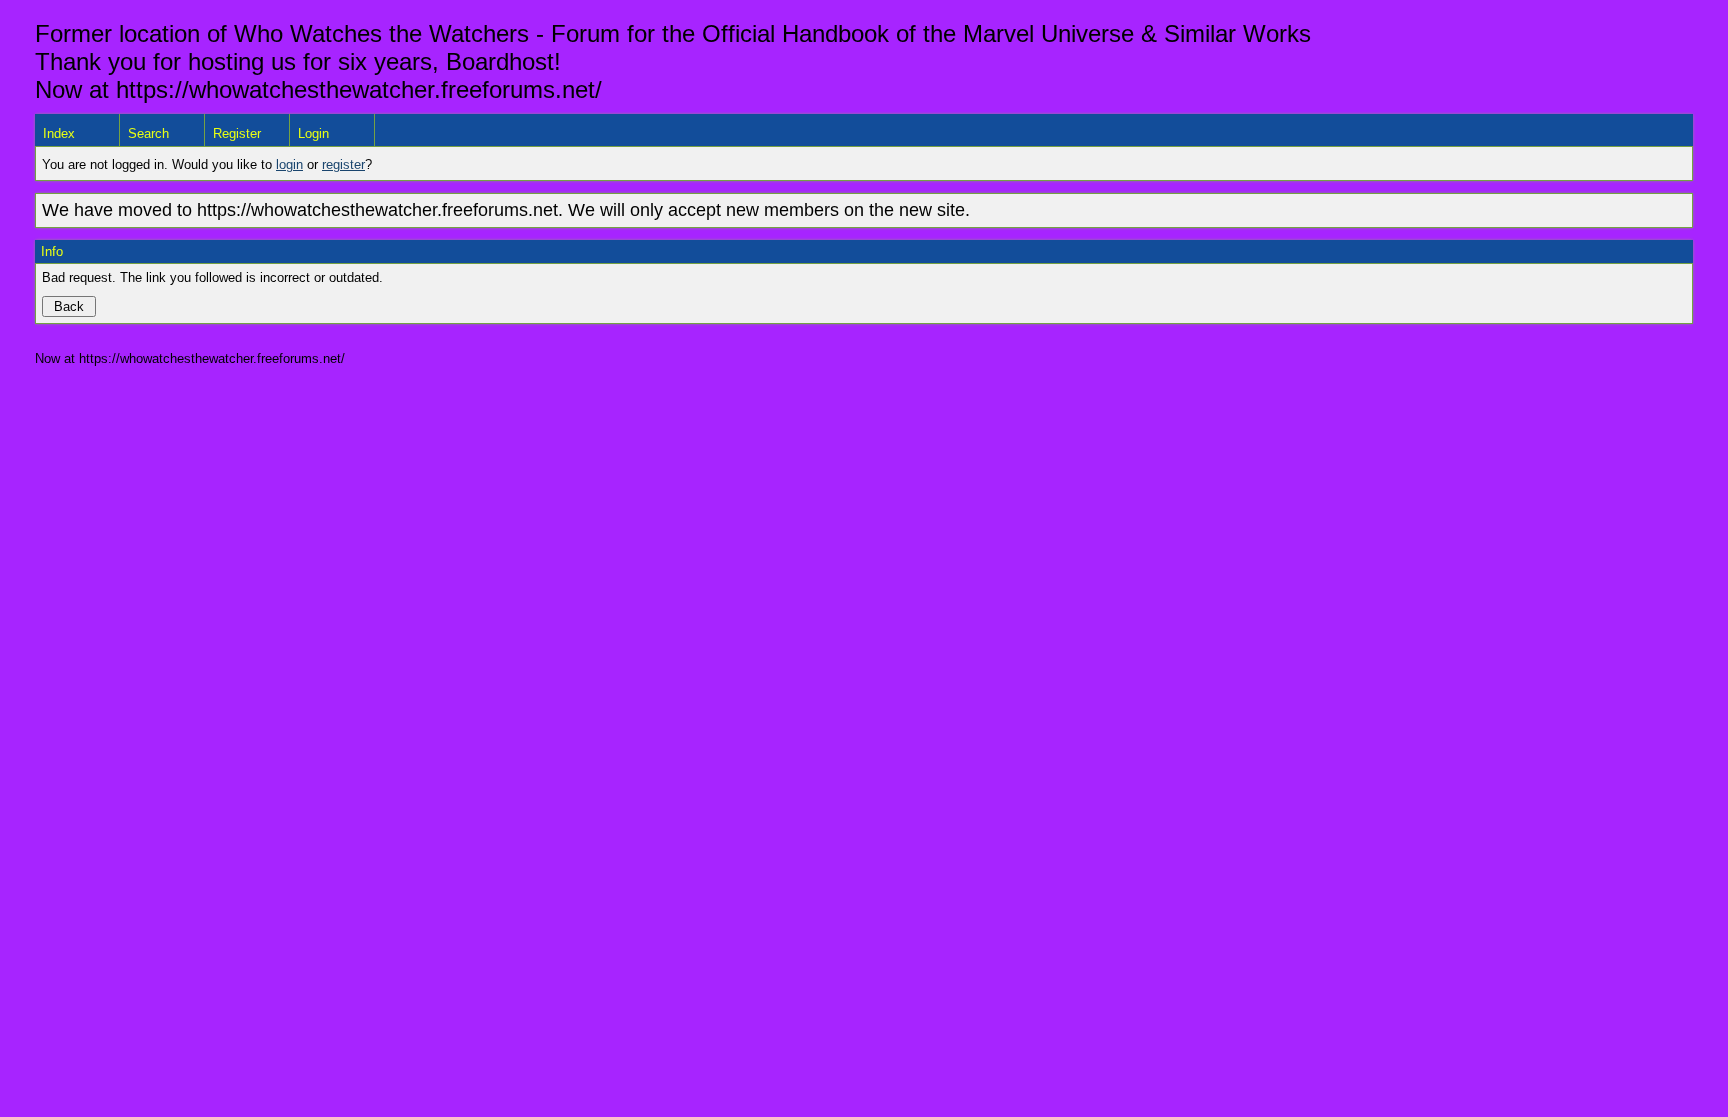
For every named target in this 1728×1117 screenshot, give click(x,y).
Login (313, 133)
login (289, 164)
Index (59, 133)
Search (148, 133)
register (343, 164)
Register (237, 133)
